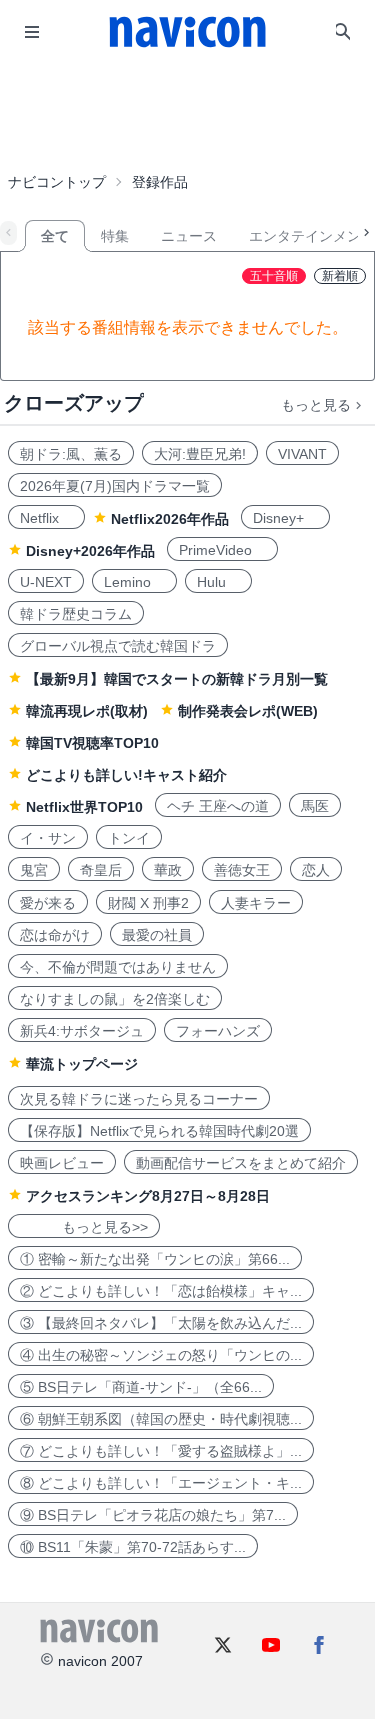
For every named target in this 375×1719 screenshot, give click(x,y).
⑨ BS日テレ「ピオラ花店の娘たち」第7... (153, 1515)
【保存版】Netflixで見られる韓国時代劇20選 (159, 1131)
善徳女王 (242, 870)
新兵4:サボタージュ (82, 1031)
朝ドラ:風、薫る (71, 454)
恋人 (316, 870)
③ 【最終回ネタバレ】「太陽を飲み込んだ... (161, 1323)
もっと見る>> (84, 1227)
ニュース (189, 236)
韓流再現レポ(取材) (87, 711)
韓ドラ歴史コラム (76, 614)
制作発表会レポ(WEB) (248, 711)
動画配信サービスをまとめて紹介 (241, 1163)
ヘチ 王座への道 (218, 806)
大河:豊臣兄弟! (200, 454)
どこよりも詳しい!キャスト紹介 (126, 775)
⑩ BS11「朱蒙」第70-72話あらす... (133, 1547)
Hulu (218, 582)
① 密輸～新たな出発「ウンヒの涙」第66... (155, 1259)
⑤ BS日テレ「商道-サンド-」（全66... (141, 1387)
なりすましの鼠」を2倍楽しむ (115, 999)
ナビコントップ (57, 182)
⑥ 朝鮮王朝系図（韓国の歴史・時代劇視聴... (161, 1419)
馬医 (315, 806)
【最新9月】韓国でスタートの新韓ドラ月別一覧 (177, 679)
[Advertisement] (188, 114)
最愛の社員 (157, 935)
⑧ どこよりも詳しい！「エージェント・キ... (161, 1483)
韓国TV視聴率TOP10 (92, 743)
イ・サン (48, 838)
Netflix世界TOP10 (84, 807)
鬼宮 (34, 870)
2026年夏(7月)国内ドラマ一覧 (115, 486)
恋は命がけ (55, 935)
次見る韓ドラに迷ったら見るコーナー (139, 1099)
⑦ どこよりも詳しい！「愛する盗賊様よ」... (161, 1451)
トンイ (129, 838)
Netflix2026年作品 (170, 519)
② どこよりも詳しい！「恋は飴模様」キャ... (161, 1291)
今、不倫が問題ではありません (118, 967)
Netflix (46, 518)
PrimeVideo (222, 550)
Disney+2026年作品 (90, 551)
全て (55, 236)
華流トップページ (82, 1064)
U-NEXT (46, 582)
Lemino (134, 582)
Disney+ (285, 518)
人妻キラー (256, 903)
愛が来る (48, 903)
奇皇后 (101, 870)
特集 (115, 236)
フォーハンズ (218, 1031)
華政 (168, 870)
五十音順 (274, 276)
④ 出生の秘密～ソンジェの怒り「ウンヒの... (161, 1355)
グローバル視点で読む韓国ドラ (118, 646)
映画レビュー (62, 1163)
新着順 (340, 276)
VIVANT (302, 454)
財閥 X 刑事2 (148, 903)
